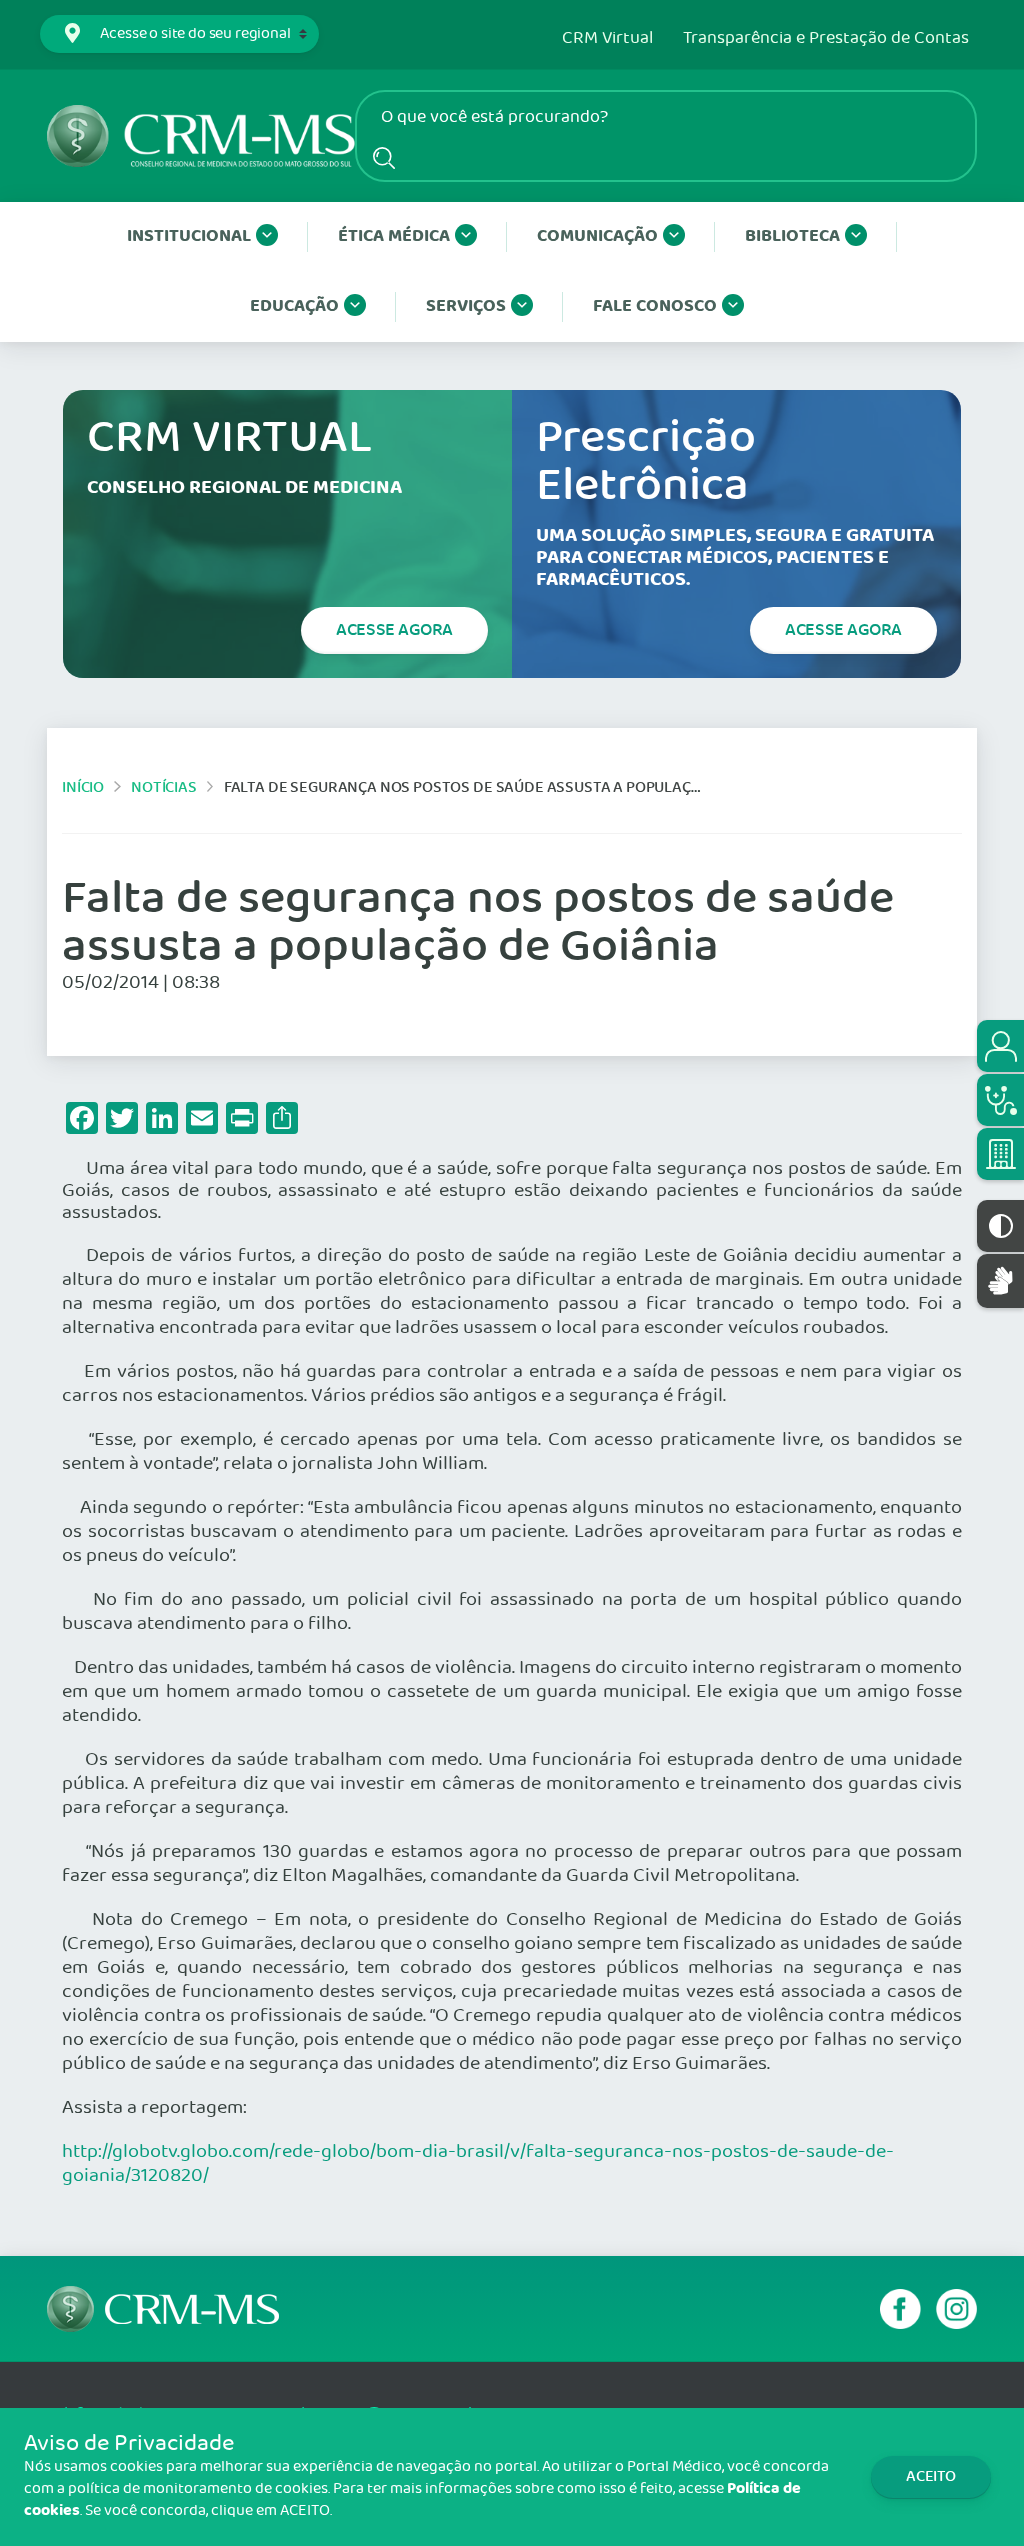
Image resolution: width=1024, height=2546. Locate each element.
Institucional (189, 236)
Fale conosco (655, 306)
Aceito (931, 2476)
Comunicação (597, 236)
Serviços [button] (466, 306)
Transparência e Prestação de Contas (826, 39)
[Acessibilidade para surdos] (1000, 1280)
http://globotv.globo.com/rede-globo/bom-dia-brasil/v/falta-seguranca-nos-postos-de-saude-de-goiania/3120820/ (478, 2164)
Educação (294, 306)
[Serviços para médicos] (1000, 1100)
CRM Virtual (607, 39)
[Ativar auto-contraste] (1000, 1226)
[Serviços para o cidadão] (1000, 1046)
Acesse (394, 630)
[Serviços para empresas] (1000, 1154)
